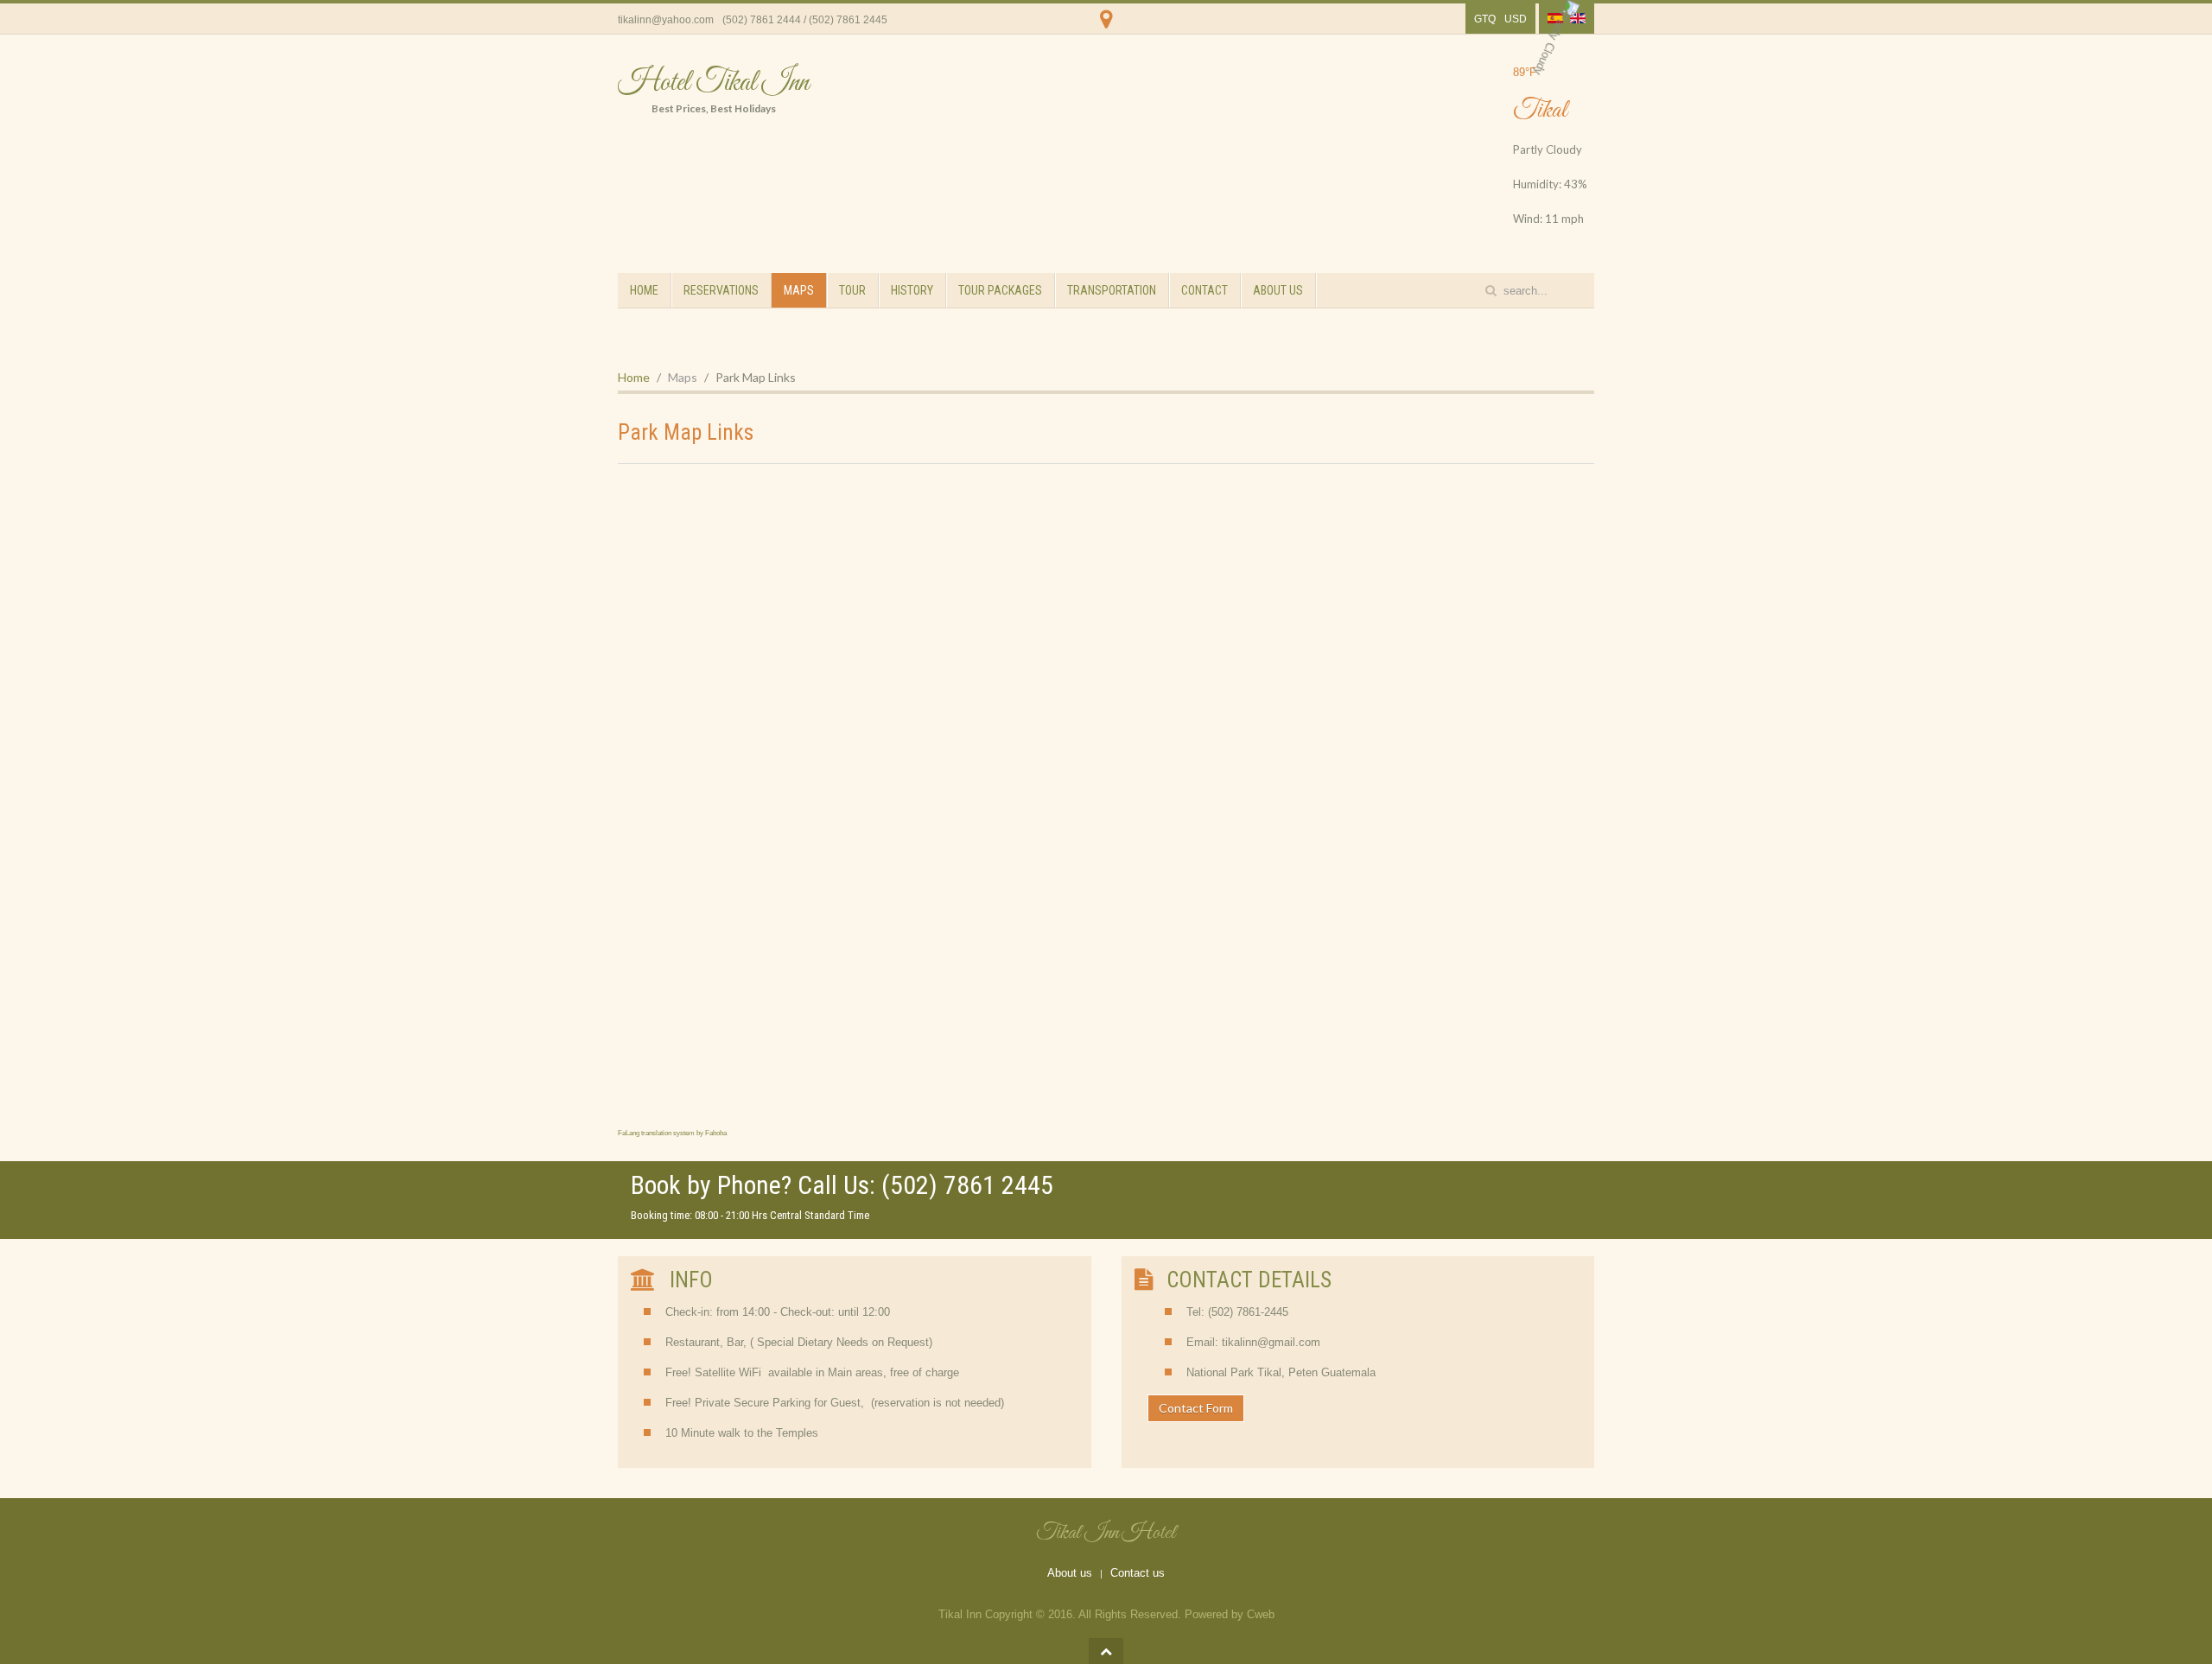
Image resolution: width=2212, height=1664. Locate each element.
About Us (1278, 290)
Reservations (721, 290)
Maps (799, 290)
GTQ (1485, 19)
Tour (852, 290)
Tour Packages (1000, 290)
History (912, 290)
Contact (1205, 290)
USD (1516, 19)
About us (1070, 1573)
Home (644, 290)
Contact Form (1196, 1408)
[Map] (1106, 30)
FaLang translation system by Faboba (672, 1133)
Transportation (1112, 290)
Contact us (1138, 1573)
